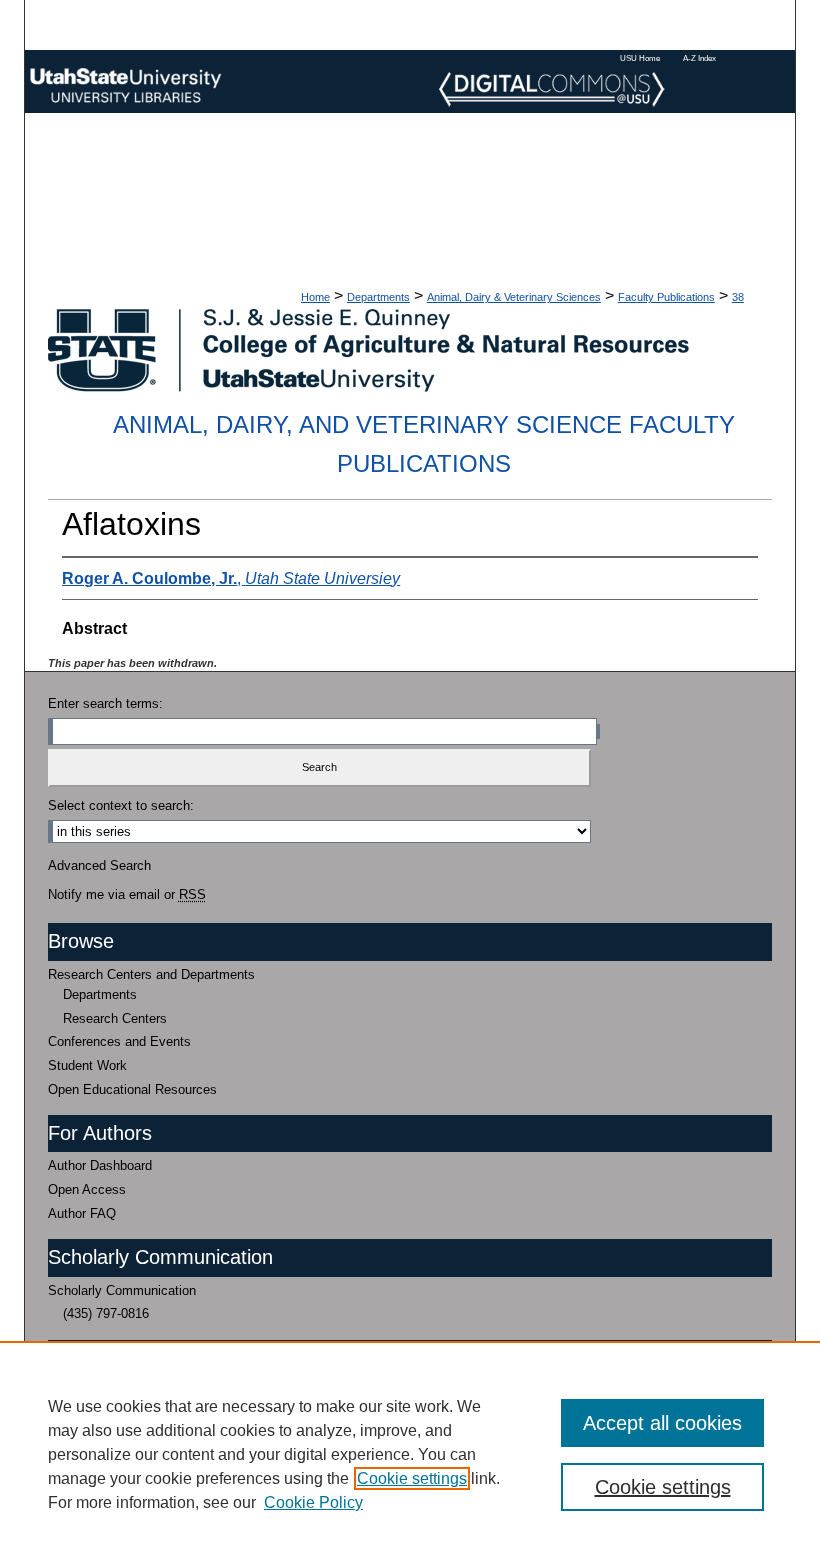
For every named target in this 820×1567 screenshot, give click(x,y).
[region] (410, 1454)
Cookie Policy (313, 1502)
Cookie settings (412, 1478)
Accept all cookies (662, 1423)
